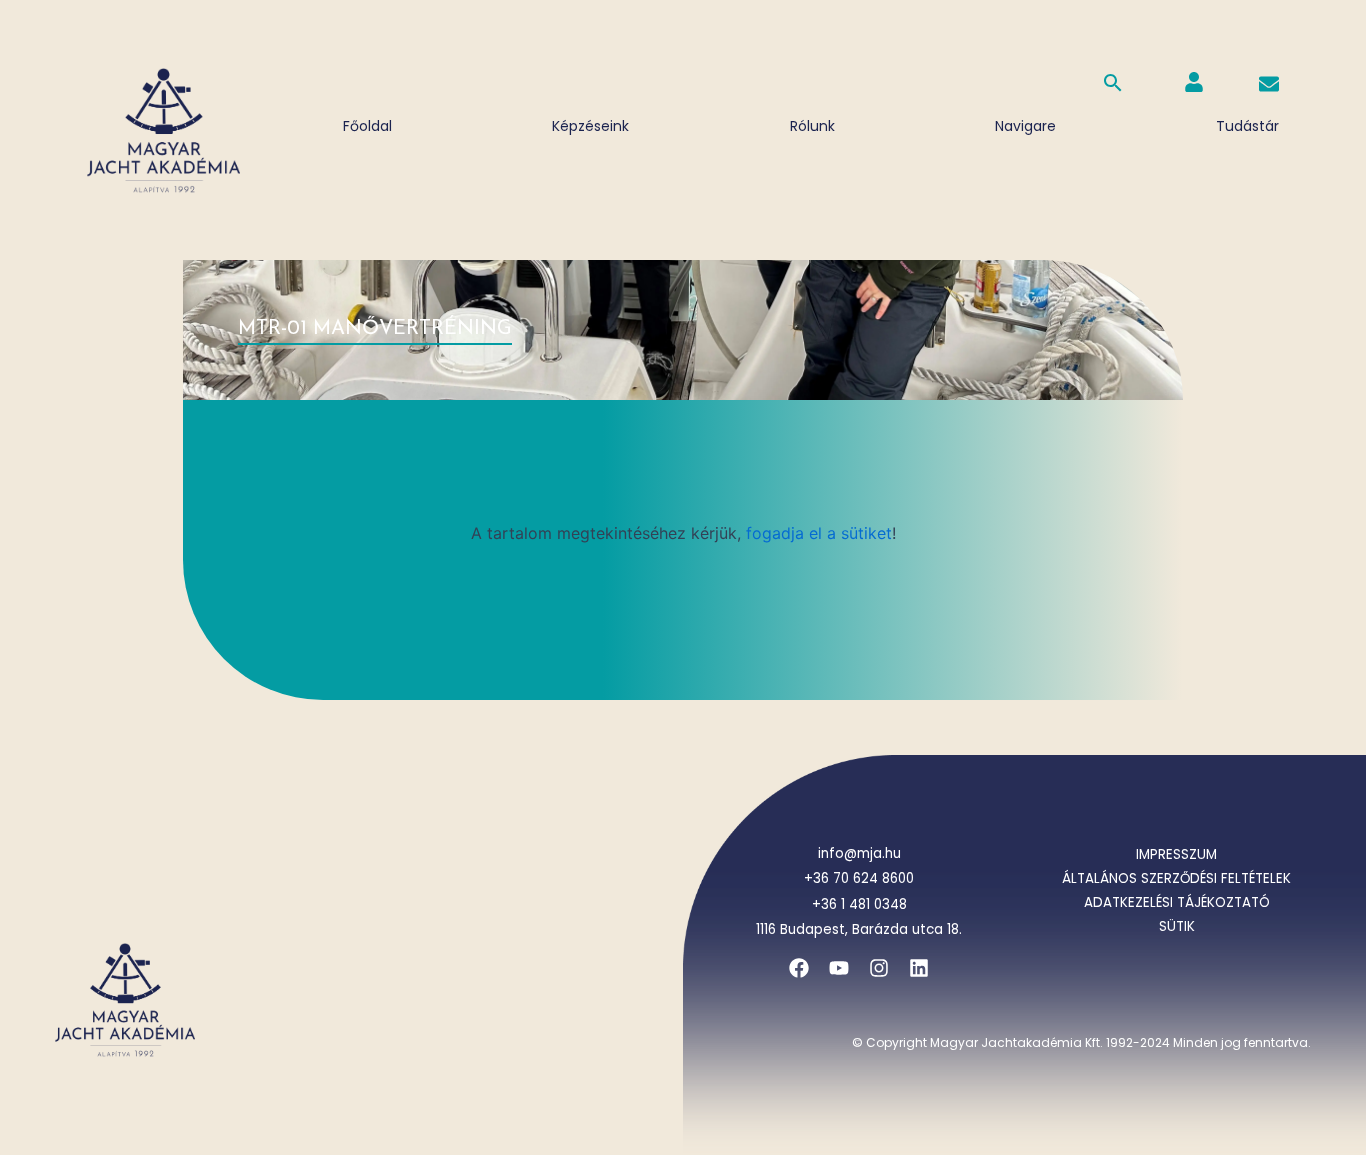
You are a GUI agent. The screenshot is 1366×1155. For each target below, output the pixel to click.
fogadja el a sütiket (819, 533)
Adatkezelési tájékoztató (1177, 902)
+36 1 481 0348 (859, 904)
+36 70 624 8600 (859, 878)
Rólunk (812, 126)
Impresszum (1176, 854)
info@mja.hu (859, 853)
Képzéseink (590, 126)
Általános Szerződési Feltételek (1176, 878)
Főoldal (367, 126)
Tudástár (1247, 126)
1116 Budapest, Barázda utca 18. (859, 929)
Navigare (1025, 126)
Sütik (1177, 926)
